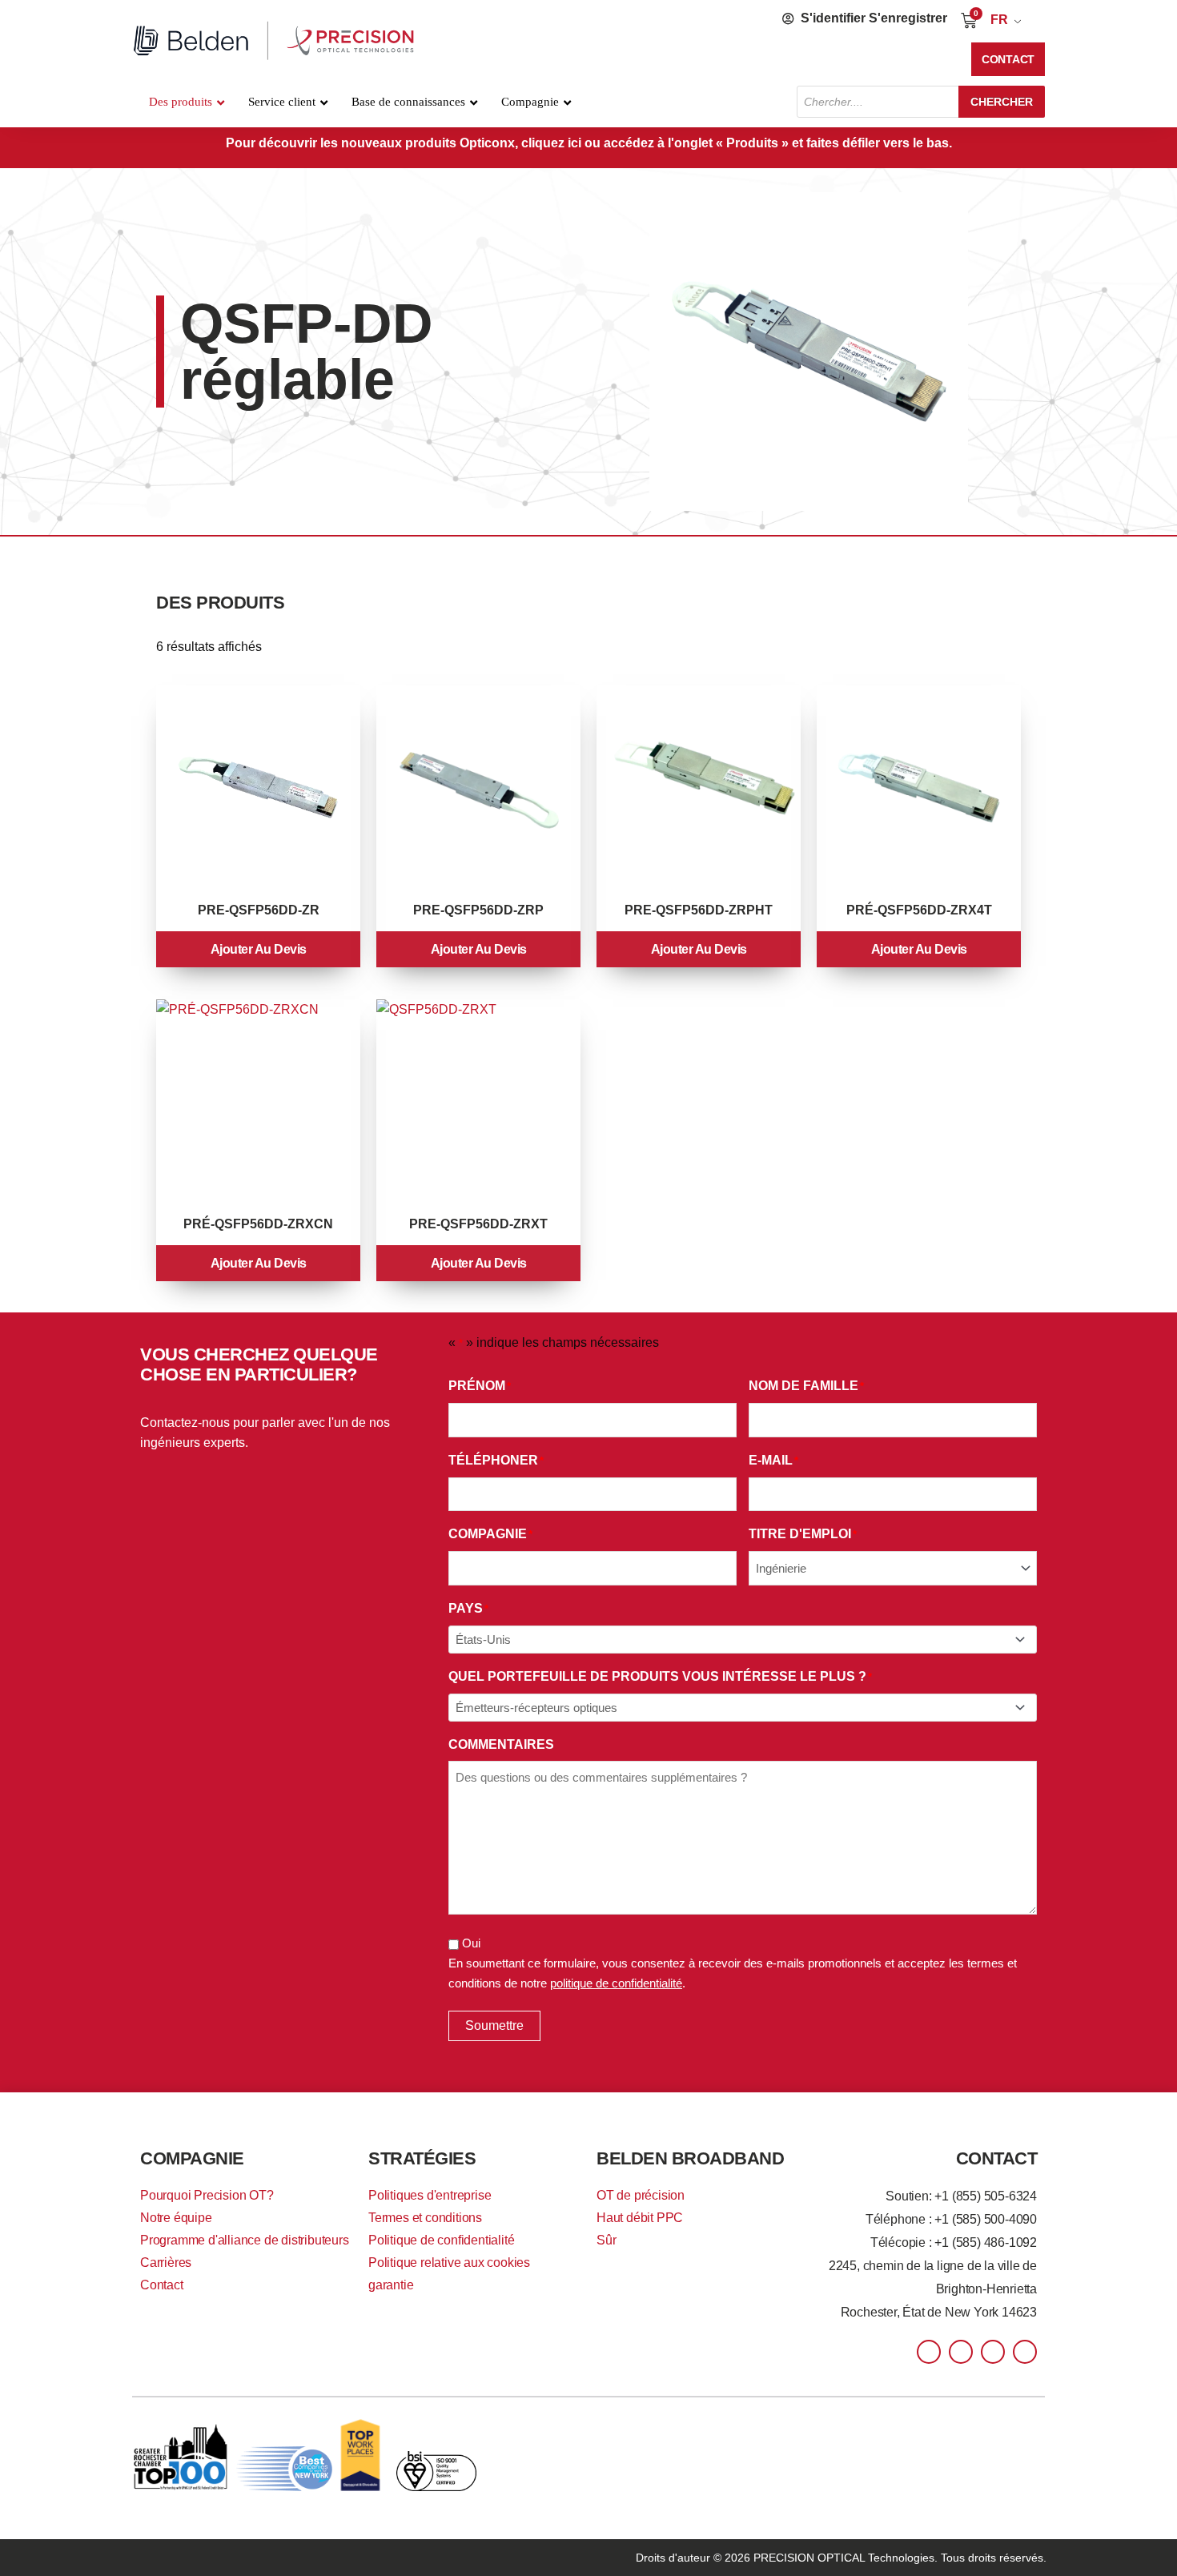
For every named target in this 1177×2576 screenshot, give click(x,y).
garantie (391, 2285)
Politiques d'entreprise (430, 2195)
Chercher (1002, 102)
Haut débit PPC (640, 2218)
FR (999, 20)
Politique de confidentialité (441, 2240)
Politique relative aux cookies (449, 2263)
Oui (471, 1943)
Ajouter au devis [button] (259, 949)
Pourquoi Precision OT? (207, 2195)
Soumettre (494, 2025)
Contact (162, 2285)
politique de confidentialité (616, 1983)
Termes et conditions (425, 2218)
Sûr (606, 2240)
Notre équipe (176, 2218)
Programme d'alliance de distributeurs (245, 2240)
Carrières (166, 2263)
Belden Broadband (690, 2158)
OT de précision (641, 2195)
